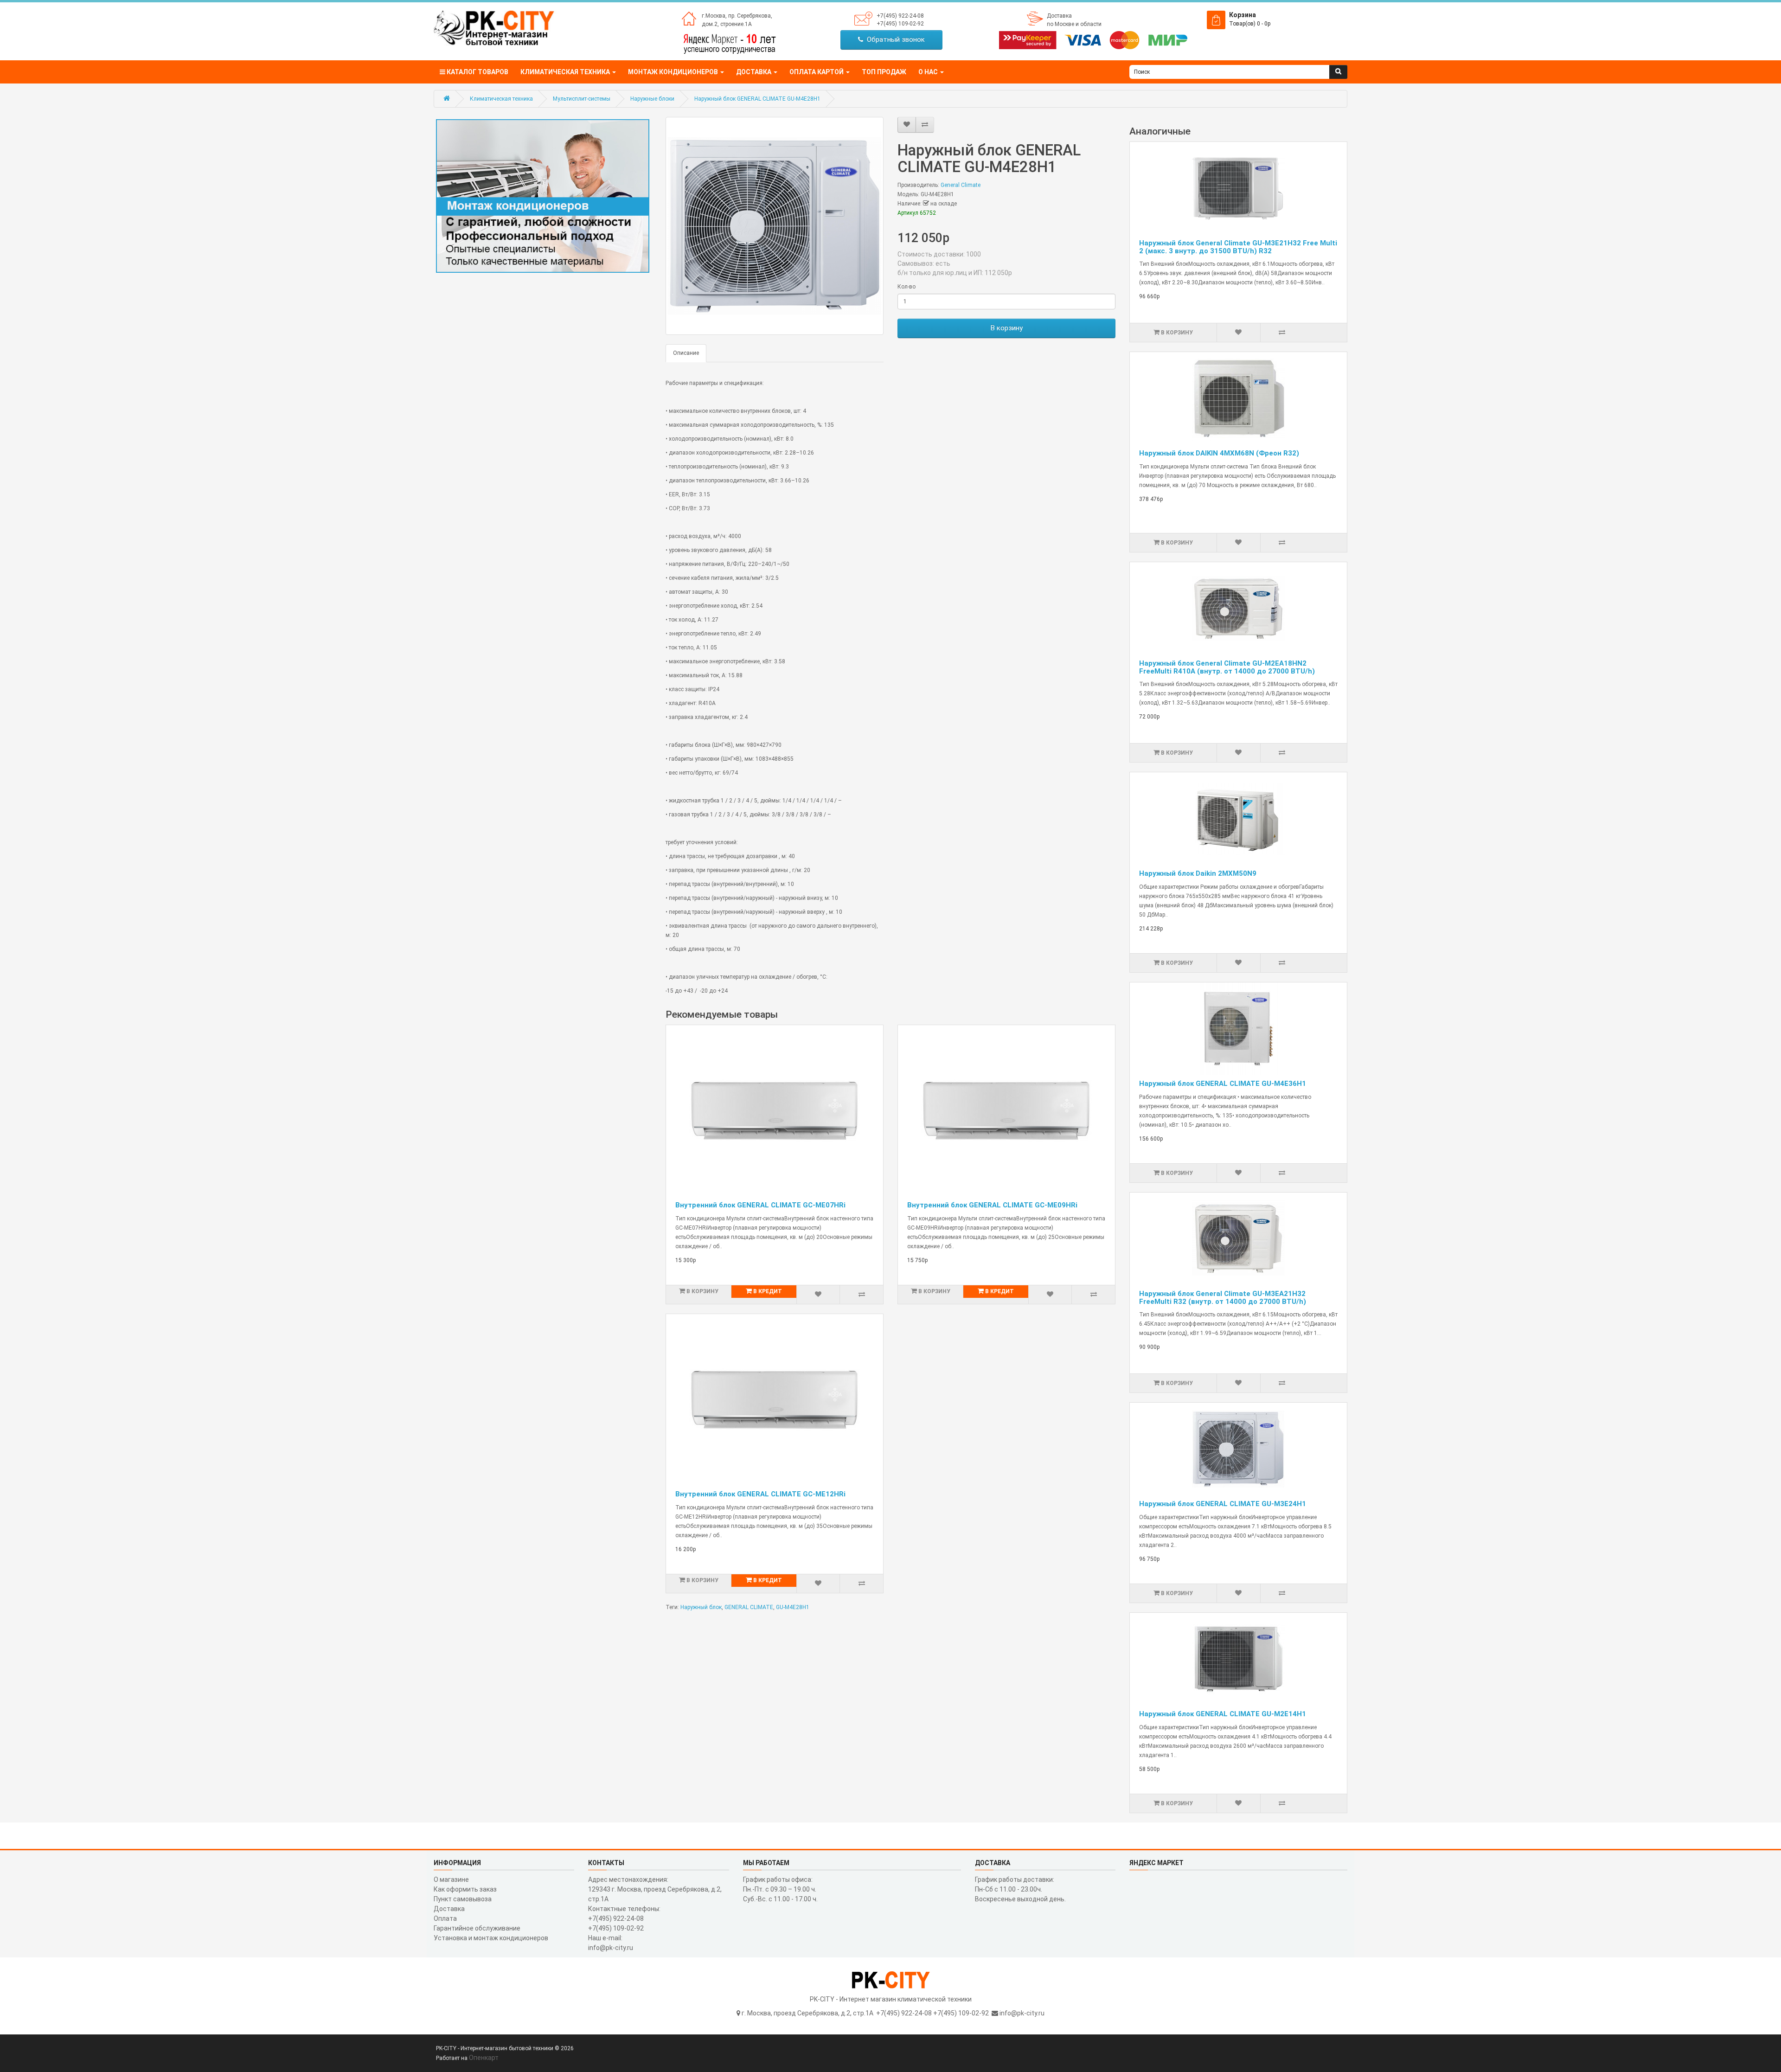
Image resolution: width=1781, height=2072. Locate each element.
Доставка (1059, 16)
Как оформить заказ (465, 1889)
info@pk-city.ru (1022, 2013)
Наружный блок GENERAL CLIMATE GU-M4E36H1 (1223, 1084)
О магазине (451, 1880)
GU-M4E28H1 (793, 1607)
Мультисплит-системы (582, 99)
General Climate (961, 185)
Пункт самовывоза (463, 1899)
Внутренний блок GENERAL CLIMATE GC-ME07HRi (760, 1205)
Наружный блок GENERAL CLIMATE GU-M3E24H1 (1223, 1504)
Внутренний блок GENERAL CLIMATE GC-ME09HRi (992, 1205)
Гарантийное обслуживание (477, 1928)
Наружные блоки (652, 99)
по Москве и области (1074, 24)
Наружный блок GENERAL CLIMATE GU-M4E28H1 (757, 99)
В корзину (1007, 328)
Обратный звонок (894, 39)
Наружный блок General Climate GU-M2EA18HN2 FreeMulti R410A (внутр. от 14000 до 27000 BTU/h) (1227, 667)
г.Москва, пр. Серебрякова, (737, 16)
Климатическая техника (501, 99)
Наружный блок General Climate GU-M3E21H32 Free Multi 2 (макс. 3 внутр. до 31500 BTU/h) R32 (1238, 247)
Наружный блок (701, 1607)
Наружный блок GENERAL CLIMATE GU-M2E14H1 (1223, 1714)
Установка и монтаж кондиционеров (491, 1938)
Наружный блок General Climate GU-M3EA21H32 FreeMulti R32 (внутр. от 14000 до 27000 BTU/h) (1223, 1298)
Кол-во (907, 287)
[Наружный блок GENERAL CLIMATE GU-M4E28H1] (775, 226)
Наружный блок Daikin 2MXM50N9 (1198, 873)
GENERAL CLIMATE (749, 1607)
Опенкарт (484, 2058)
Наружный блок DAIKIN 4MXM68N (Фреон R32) (1219, 453)
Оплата (445, 1918)
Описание (686, 353)
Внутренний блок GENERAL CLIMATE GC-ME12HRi (760, 1494)
